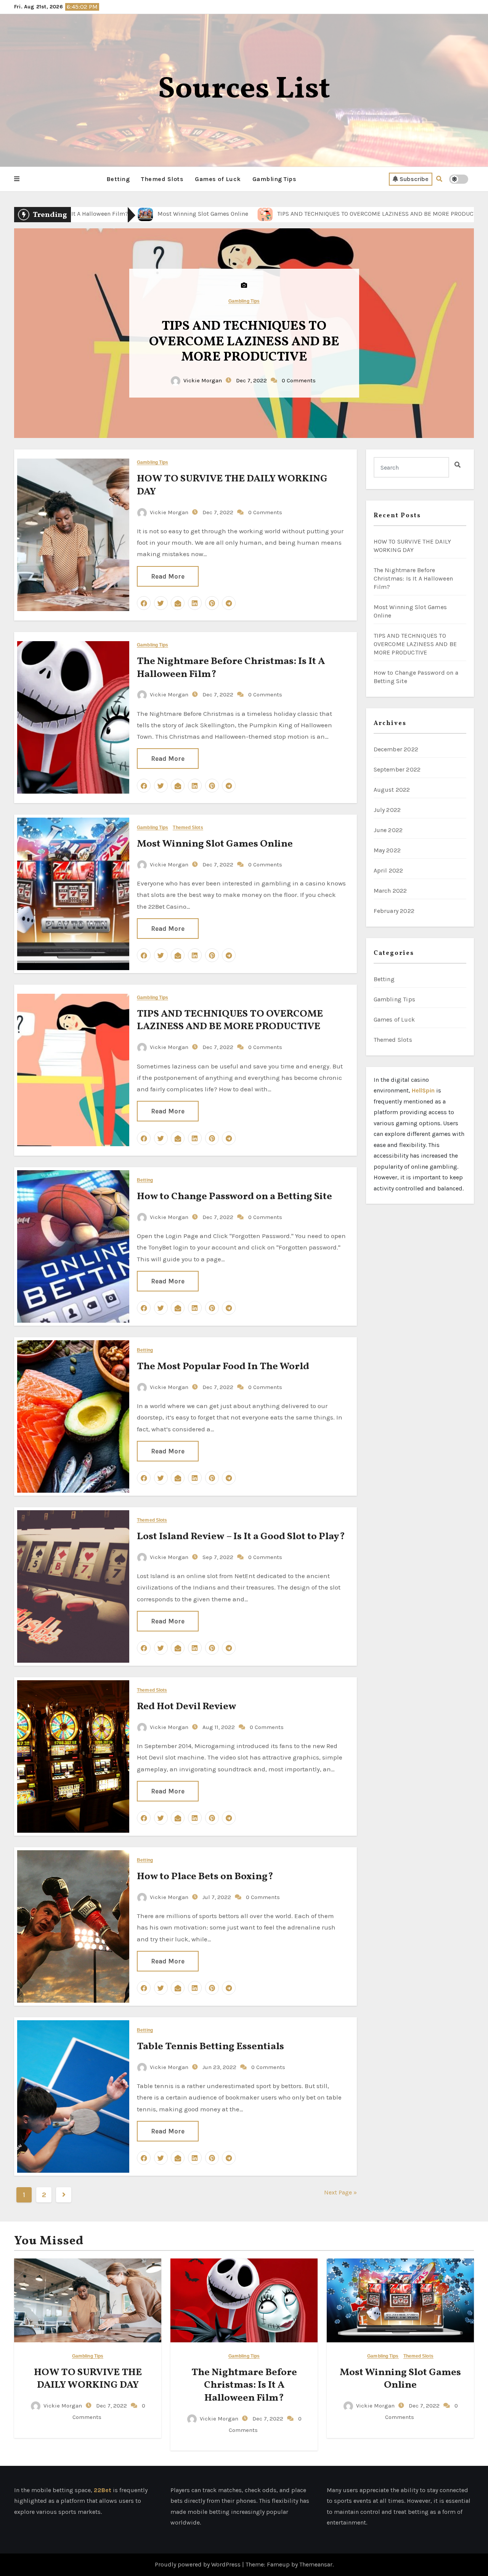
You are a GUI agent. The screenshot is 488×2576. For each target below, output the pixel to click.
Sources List (244, 90)
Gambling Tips (274, 179)
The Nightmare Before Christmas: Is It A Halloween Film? (231, 668)
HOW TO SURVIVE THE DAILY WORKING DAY (232, 485)
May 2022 (387, 850)
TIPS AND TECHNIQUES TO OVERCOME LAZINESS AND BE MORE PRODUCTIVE (230, 1020)
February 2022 (394, 911)
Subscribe (414, 179)
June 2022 (388, 830)
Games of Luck (218, 179)
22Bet (103, 2490)
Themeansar (316, 2564)
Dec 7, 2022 (251, 373)
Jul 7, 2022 (216, 1897)
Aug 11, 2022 (218, 1727)
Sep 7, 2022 (217, 1557)
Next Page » (340, 2192)
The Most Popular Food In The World (223, 1367)
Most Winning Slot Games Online (215, 844)
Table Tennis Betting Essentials (210, 2047)
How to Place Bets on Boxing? (205, 1877)
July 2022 (387, 810)
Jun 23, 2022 (219, 2067)
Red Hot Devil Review (186, 1707)
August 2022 (392, 790)
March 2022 (390, 891)
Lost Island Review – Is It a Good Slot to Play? (241, 1537)
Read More (168, 576)
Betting (118, 179)
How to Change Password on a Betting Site (244, 342)
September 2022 (397, 769)
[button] (17, 179)
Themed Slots (162, 179)
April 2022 (388, 870)
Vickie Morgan (203, 373)
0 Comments (299, 373)
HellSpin (423, 1090)
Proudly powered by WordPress (198, 2564)
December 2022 (396, 749)
